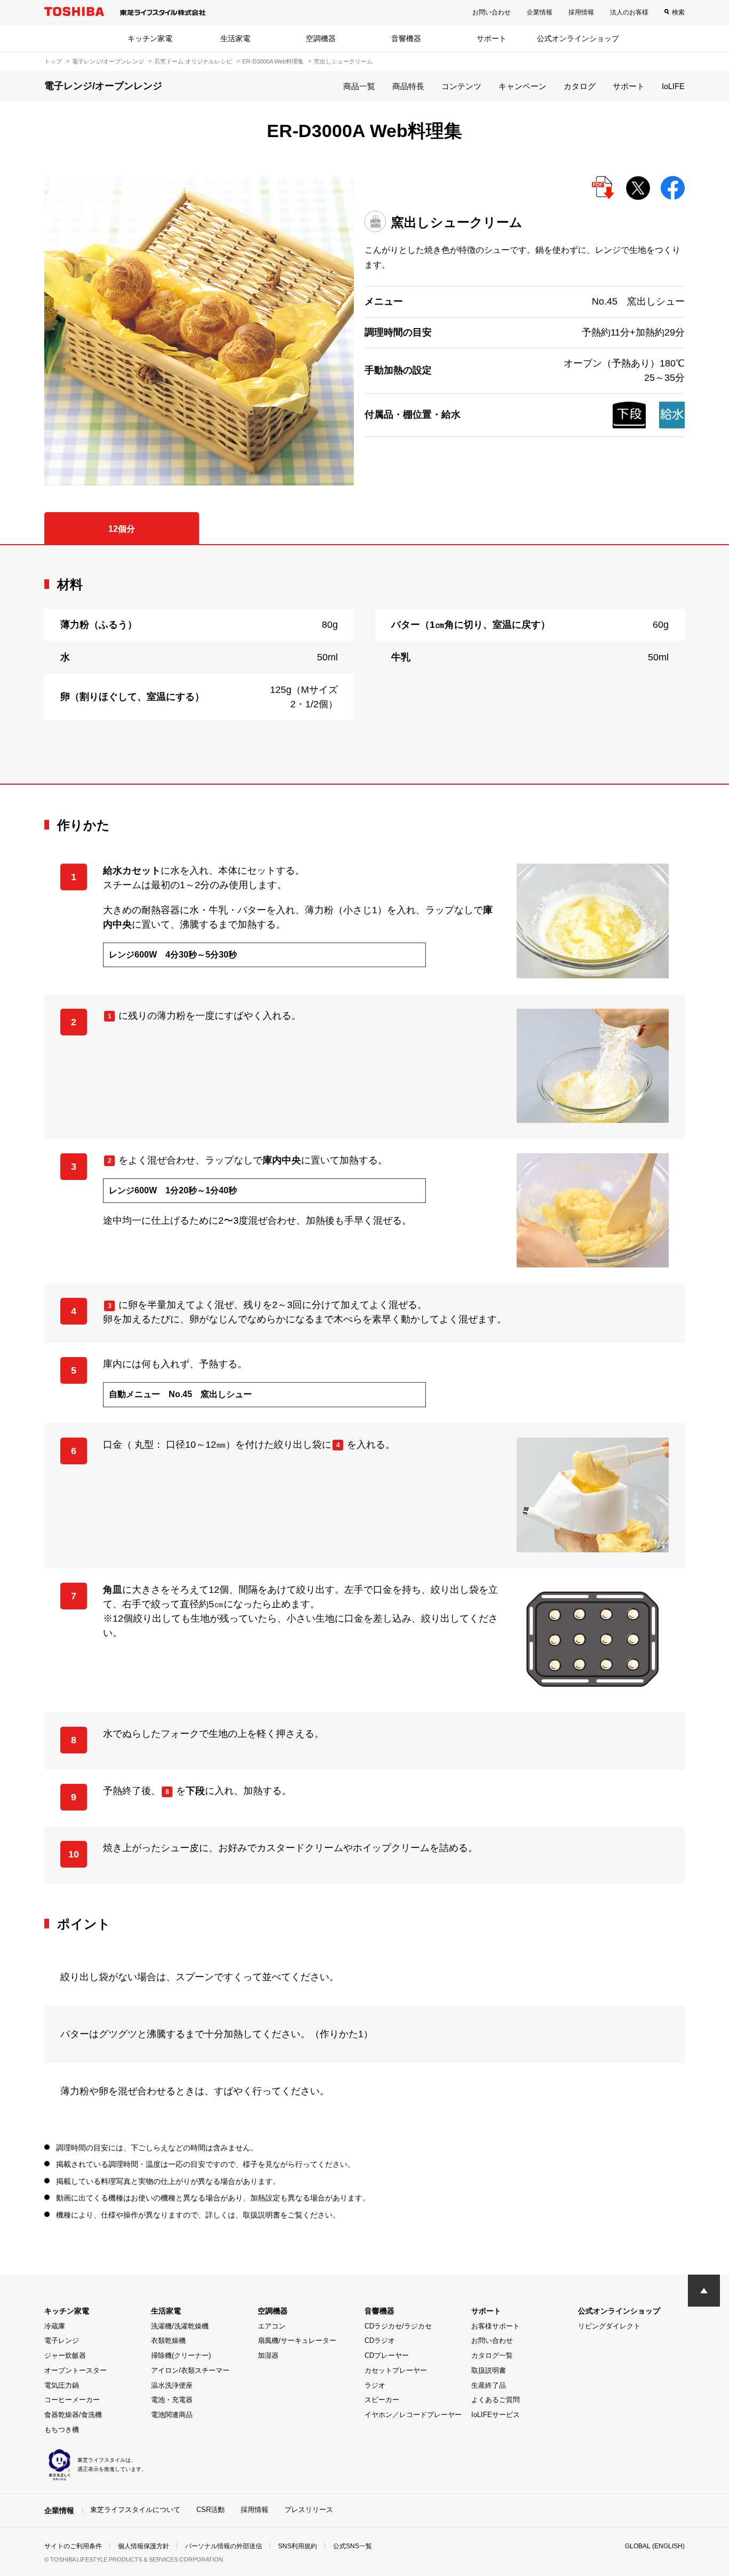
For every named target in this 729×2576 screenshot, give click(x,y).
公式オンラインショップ (578, 38)
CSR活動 (211, 2510)
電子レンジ (62, 2340)
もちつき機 (62, 2430)
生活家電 (235, 38)
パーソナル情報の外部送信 (224, 2546)
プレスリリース (309, 2510)
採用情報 (581, 12)
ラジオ (375, 2385)
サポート (492, 38)
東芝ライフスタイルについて (135, 2510)
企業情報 (540, 12)
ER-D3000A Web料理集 (273, 61)
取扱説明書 (489, 2370)
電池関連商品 (172, 2415)
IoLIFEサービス (496, 2415)
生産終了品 (489, 2385)
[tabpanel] (364, 664)
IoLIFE (673, 86)
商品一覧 (359, 86)
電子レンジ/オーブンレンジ (108, 61)
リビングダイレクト (609, 2326)
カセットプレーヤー (396, 2370)
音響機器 (406, 38)
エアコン (272, 2326)
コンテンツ (461, 86)
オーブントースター (76, 2370)
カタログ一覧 (492, 2355)
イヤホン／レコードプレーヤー (413, 2415)
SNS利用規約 (298, 2546)
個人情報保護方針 (144, 2546)
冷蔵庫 (55, 2326)
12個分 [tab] (122, 529)
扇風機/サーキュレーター (297, 2340)
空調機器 (321, 38)
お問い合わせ (492, 12)
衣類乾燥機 (168, 2340)
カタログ (580, 86)
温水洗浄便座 (172, 2385)
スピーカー (382, 2400)
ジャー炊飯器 (65, 2355)
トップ (53, 61)
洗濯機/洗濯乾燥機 (180, 2326)
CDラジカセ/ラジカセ (398, 2326)
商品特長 (408, 86)
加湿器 (268, 2355)
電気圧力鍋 (62, 2385)
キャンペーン (522, 86)
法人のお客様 (629, 12)
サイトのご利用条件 (73, 2546)
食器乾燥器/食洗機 (73, 2415)
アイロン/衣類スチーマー (190, 2370)
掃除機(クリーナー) (181, 2355)
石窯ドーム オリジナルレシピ (193, 61)
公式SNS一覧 (352, 2546)
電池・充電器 (172, 2400)
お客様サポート (496, 2326)
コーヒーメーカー (72, 2400)
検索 (678, 12)
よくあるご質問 (496, 2400)
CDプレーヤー (387, 2355)
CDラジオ (380, 2340)
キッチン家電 (150, 38)
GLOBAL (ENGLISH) (655, 2546)
